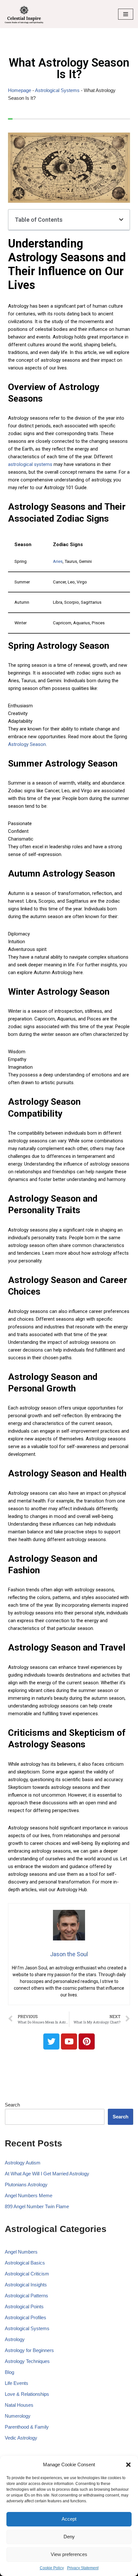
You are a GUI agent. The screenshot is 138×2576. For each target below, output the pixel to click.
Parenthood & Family (27, 2427)
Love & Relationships (27, 2394)
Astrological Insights (26, 2285)
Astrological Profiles (26, 2317)
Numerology (18, 2416)
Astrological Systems (57, 90)
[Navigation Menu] (126, 14)
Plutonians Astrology (26, 2185)
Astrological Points (24, 2306)
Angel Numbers (21, 2252)
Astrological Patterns (26, 2296)
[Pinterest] (87, 2041)
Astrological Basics (25, 2263)
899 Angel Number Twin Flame (37, 2206)
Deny (69, 2537)
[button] (128, 2465)
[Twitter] (51, 2041)
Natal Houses (19, 2405)
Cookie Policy (52, 2568)
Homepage (20, 90)
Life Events (17, 2383)
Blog (9, 2372)
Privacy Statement (83, 2568)
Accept (69, 2519)
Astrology (15, 2339)
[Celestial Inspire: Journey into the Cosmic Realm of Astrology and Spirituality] (24, 14)
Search (12, 2105)
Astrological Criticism (27, 2274)
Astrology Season (27, 744)
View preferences (69, 2554)
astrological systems (30, 464)
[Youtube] (69, 2041)
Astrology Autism (23, 2163)
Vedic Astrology (21, 2438)
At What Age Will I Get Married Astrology (47, 2174)
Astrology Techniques (27, 2361)
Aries (58, 561)
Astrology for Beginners (29, 2350)
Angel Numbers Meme (29, 2195)
